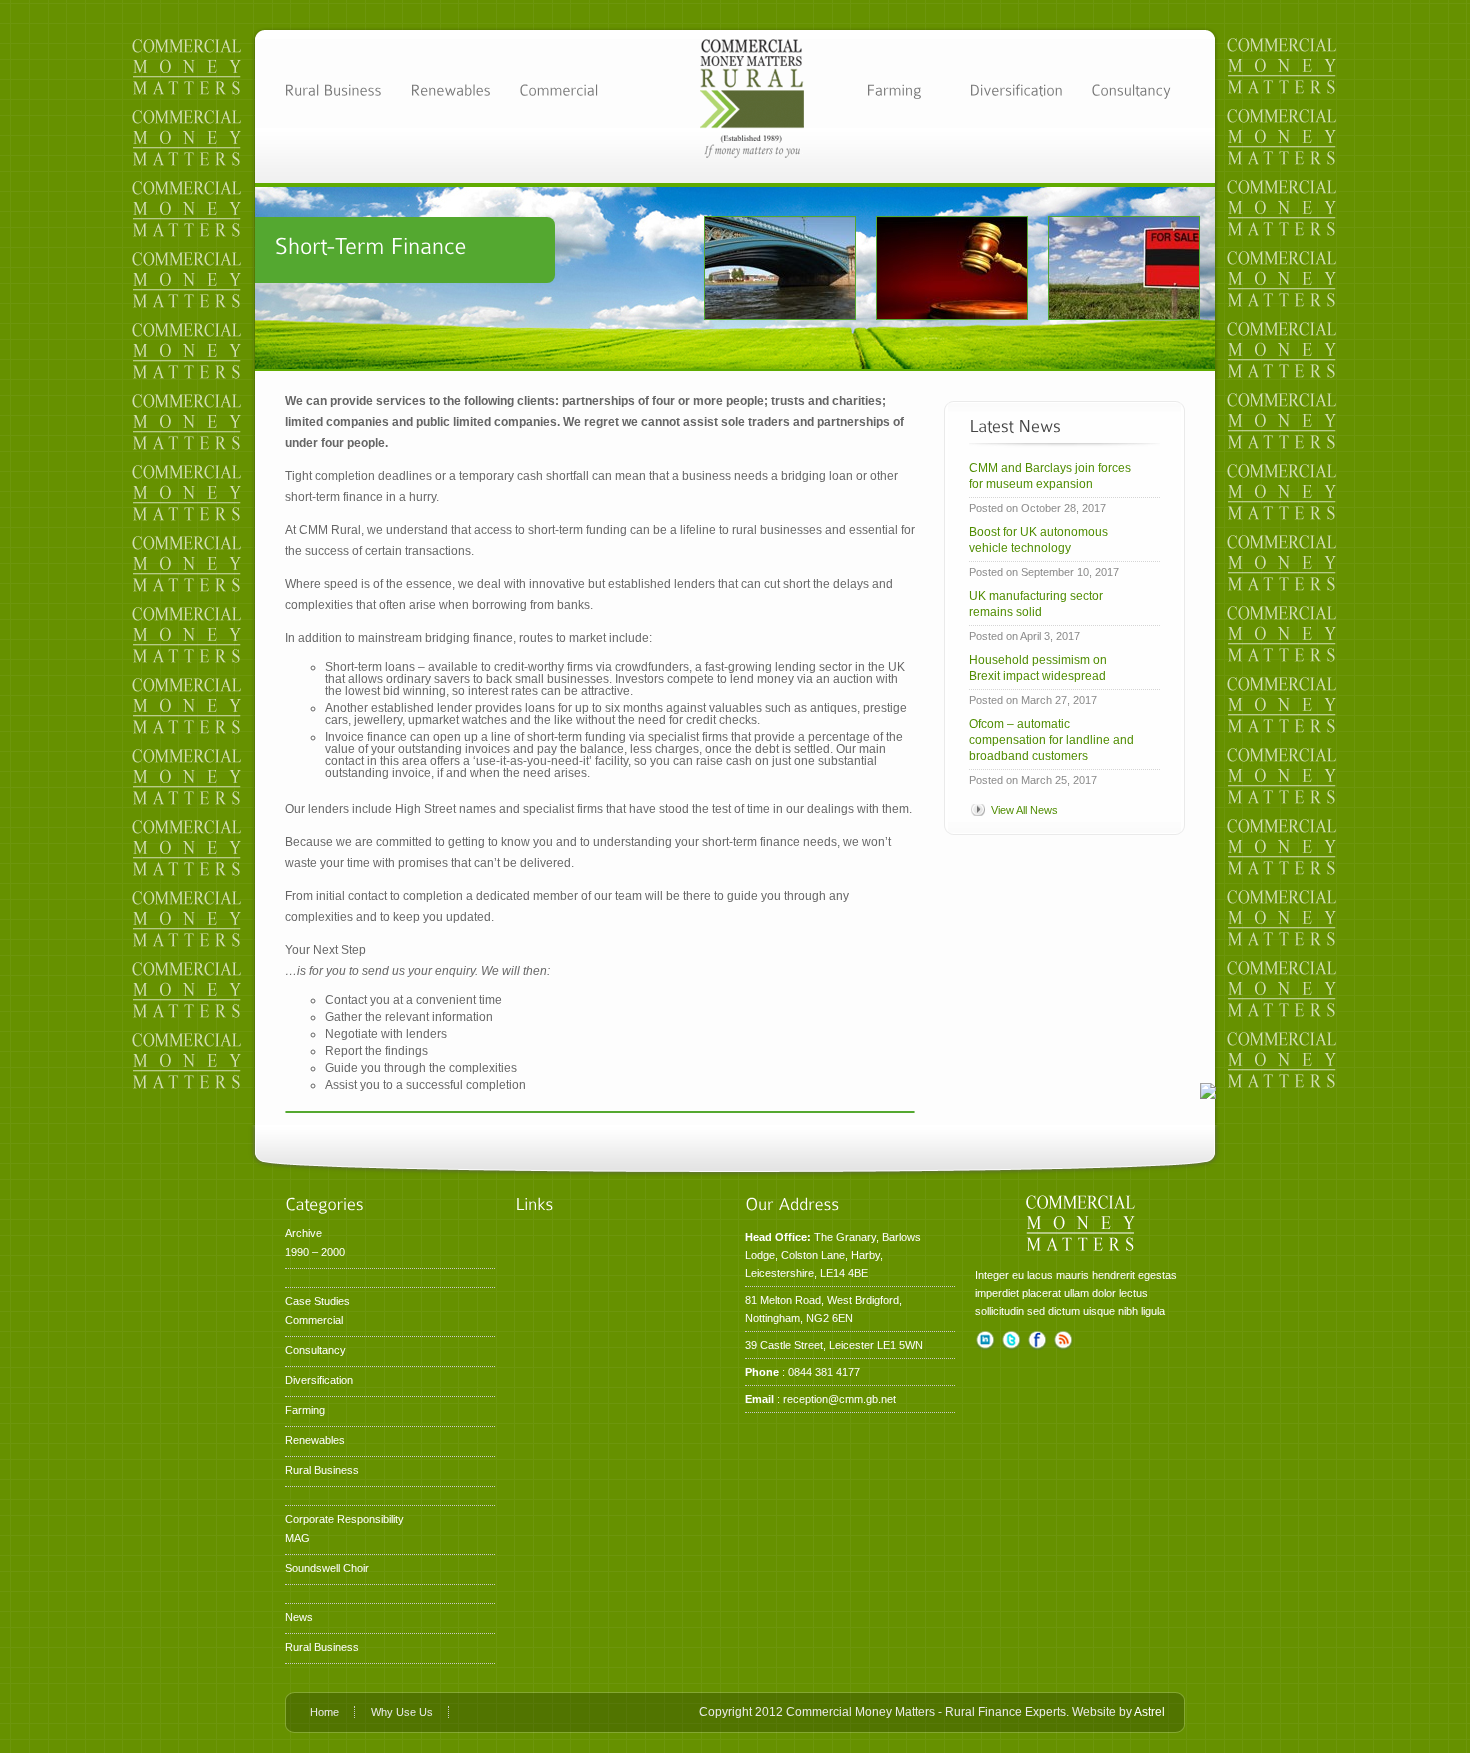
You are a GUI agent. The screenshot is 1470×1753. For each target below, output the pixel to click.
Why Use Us (402, 1712)
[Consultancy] (1131, 88)
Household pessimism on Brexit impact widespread (1038, 668)
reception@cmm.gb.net (839, 1399)
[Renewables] (450, 88)
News (299, 1617)
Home (324, 1712)
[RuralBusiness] (333, 88)
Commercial (314, 1320)
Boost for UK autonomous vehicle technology (1038, 540)
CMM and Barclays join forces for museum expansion (1050, 476)
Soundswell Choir (327, 1568)
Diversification (319, 1380)
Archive (303, 1233)
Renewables (315, 1440)
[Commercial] (558, 88)
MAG (297, 1538)
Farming (305, 1410)
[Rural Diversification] (1016, 88)
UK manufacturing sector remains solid (1036, 604)
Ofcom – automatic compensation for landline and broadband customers (1051, 740)
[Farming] (893, 88)
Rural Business (322, 1470)
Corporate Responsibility (344, 1519)
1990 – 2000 (315, 1252)
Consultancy (315, 1350)
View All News (1024, 810)
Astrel (1149, 1712)
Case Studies (317, 1301)
